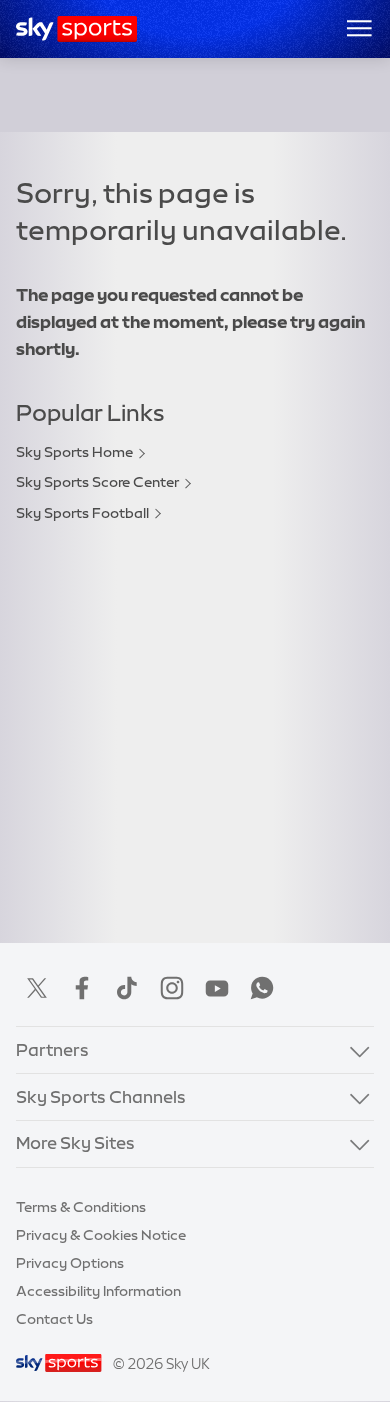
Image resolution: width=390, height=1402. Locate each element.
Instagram (172, 988)
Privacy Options (70, 1263)
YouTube (217, 988)
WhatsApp (262, 988)
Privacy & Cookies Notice (101, 1235)
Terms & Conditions (81, 1207)
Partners (52, 1050)
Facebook (82, 988)
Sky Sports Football (82, 513)
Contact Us (54, 1319)
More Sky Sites (75, 1143)
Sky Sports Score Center (97, 482)
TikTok (127, 988)
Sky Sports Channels (101, 1097)
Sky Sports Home (74, 452)
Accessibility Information (98, 1291)
